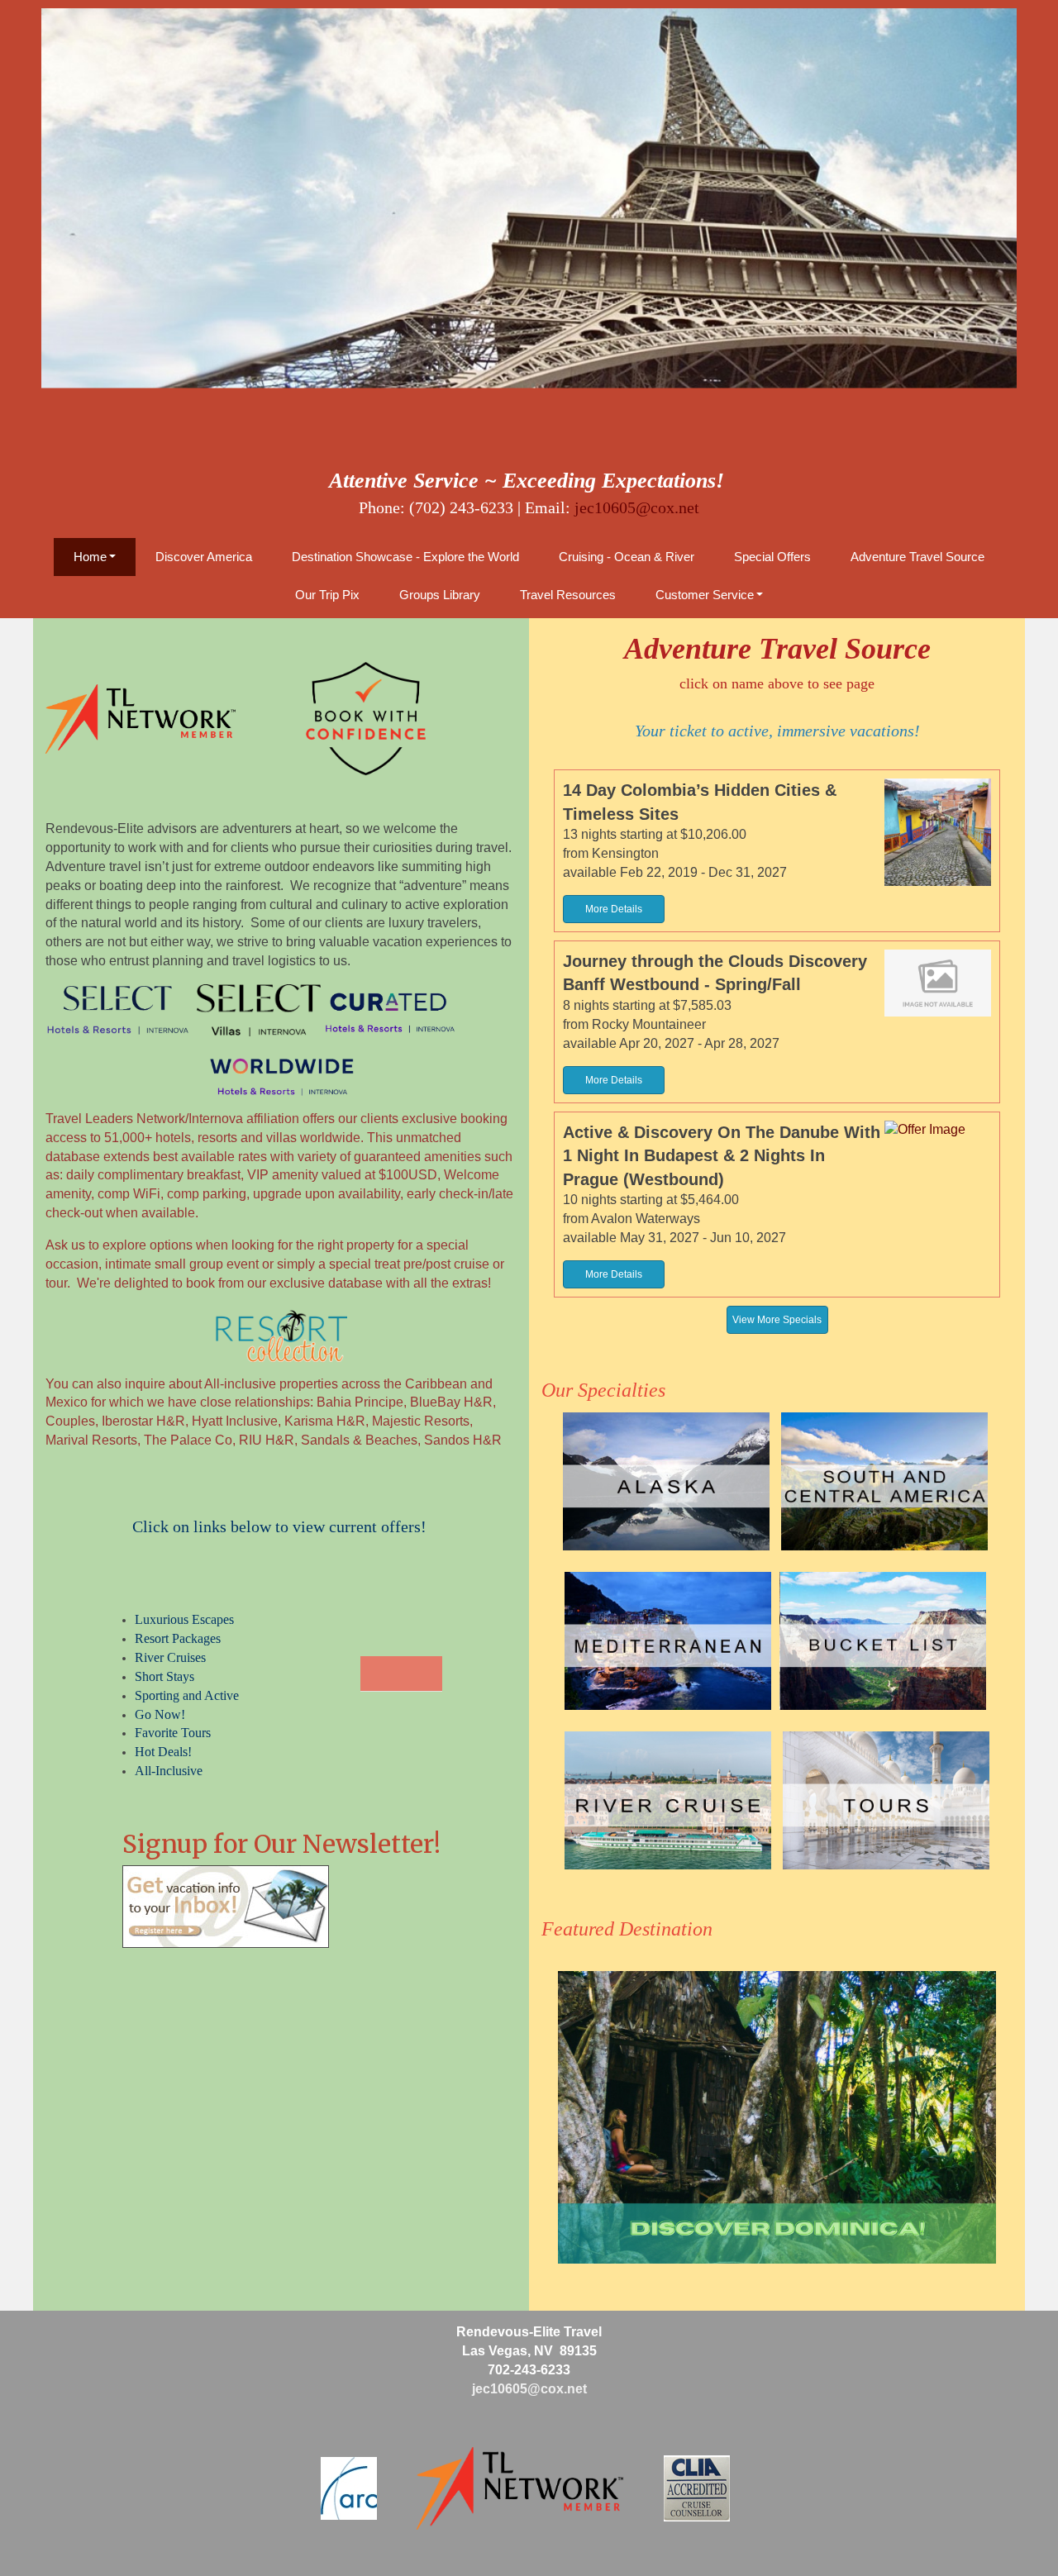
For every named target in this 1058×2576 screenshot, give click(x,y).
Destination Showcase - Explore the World (405, 557)
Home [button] (90, 557)
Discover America (204, 557)
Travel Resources (568, 595)
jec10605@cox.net (637, 507)
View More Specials (777, 1320)
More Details (614, 909)
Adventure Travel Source (917, 557)
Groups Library (440, 595)
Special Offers (772, 557)
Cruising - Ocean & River (627, 557)
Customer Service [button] (705, 595)
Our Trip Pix (327, 595)
